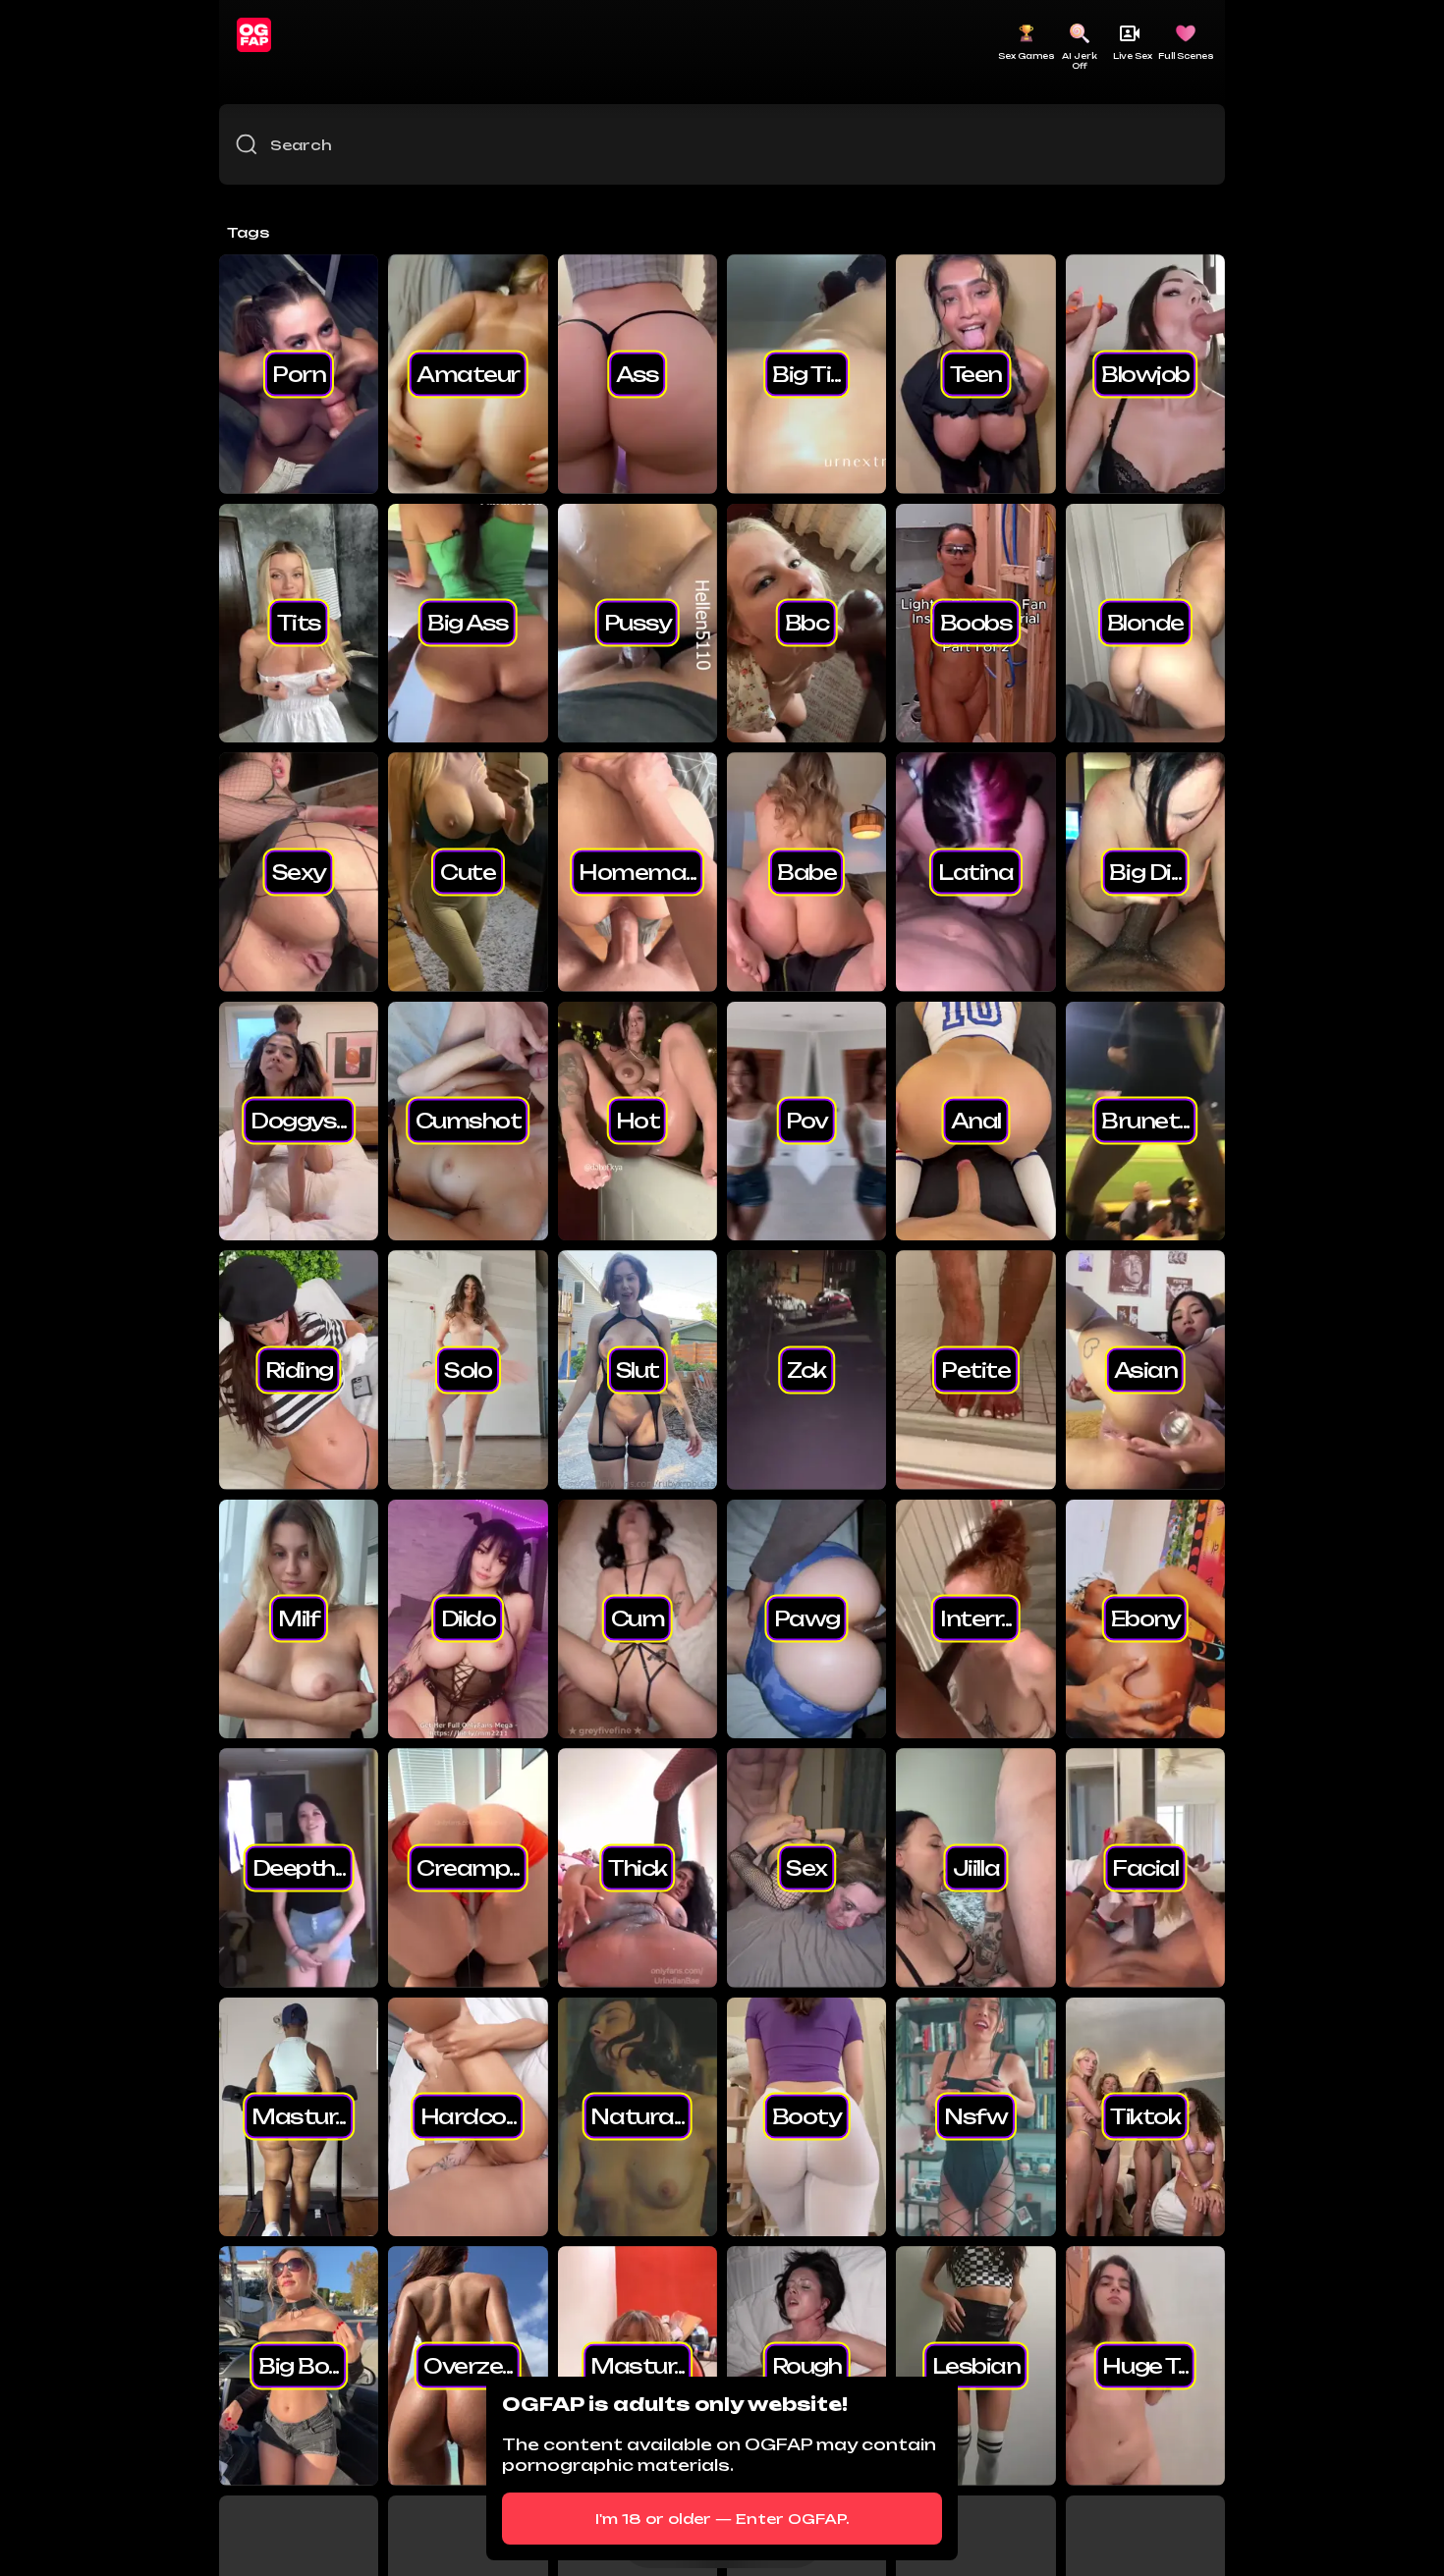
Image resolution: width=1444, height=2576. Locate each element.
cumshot (469, 1121)
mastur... (299, 2116)
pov (807, 1121)
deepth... (299, 1867)
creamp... (468, 1867)
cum (638, 1618)
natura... (637, 2116)
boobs (976, 623)
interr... (976, 1618)
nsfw (975, 2116)
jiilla (976, 1867)
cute (468, 871)
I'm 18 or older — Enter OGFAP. (722, 2519)
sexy (299, 871)
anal (976, 1121)
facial (1145, 1867)
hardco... (469, 2116)
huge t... (1145, 2365)
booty (807, 2116)
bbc (807, 623)
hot (638, 1121)
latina (975, 871)
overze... (468, 2365)
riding (299, 1369)
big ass (468, 623)
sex (806, 1867)
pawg (807, 1618)
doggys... (299, 1121)
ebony (1146, 1618)
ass (638, 373)
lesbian (976, 2365)
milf (299, 1618)
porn (299, 373)
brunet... (1145, 1121)
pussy (638, 623)
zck (806, 1369)
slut (638, 1369)
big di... (1145, 871)
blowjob (1145, 373)
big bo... (299, 2365)
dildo (469, 1618)
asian (1146, 1369)
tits (299, 623)
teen (976, 373)
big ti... (806, 373)
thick (638, 1867)
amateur (468, 373)
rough (807, 2365)
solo (468, 1369)
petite (975, 1369)
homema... (638, 871)
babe (806, 871)
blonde (1145, 623)
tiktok (1145, 2116)
